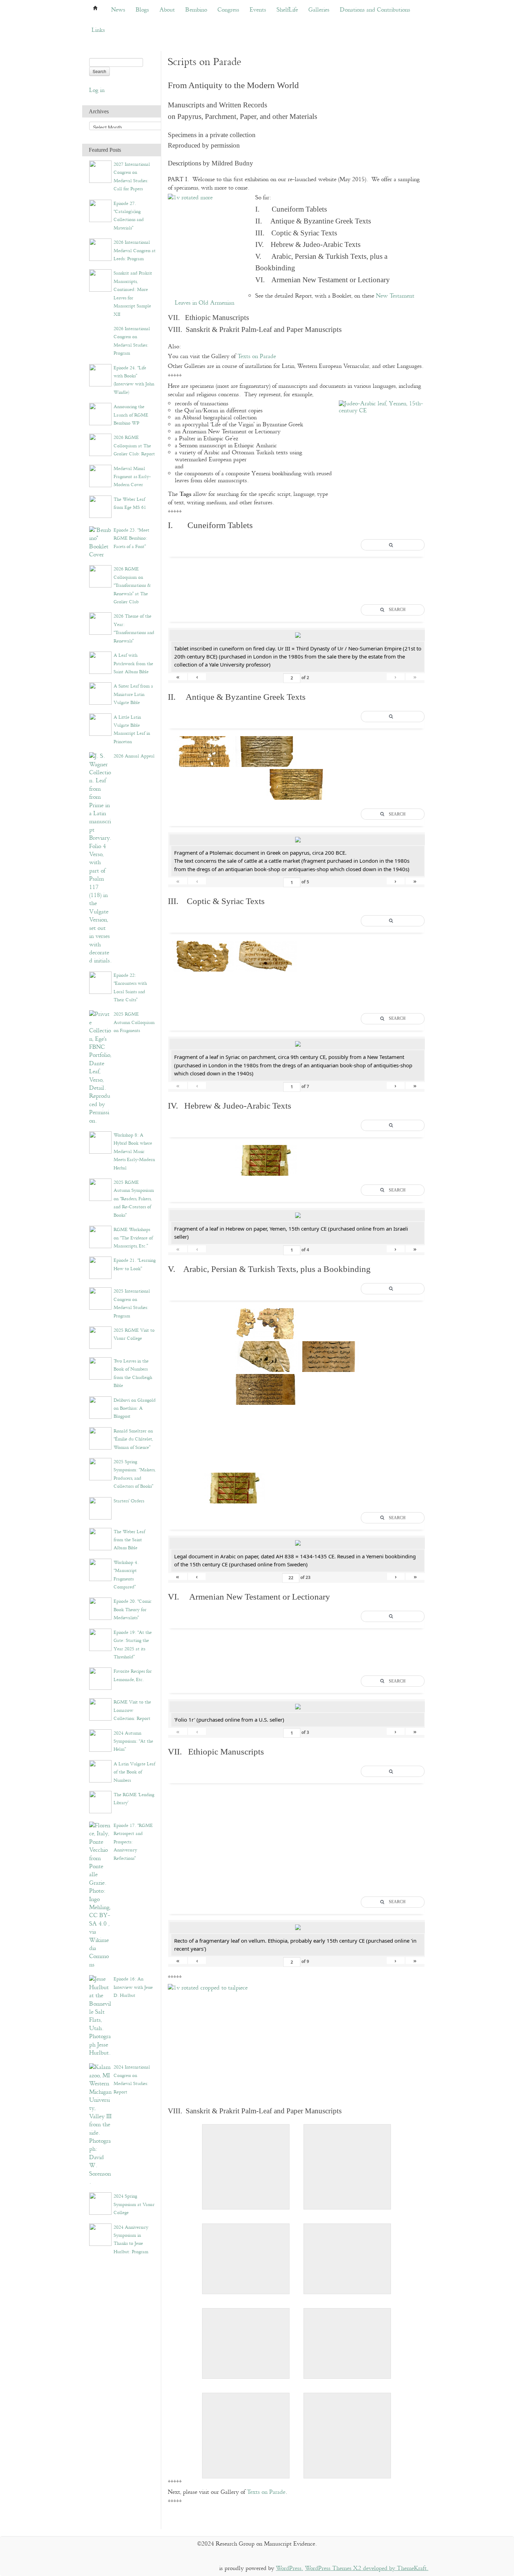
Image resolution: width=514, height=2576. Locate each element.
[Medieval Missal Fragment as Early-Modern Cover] (100, 475)
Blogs (142, 10)
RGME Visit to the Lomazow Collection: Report (132, 1710)
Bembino (196, 10)
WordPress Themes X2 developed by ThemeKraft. (367, 2568)
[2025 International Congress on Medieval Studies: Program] (100, 1298)
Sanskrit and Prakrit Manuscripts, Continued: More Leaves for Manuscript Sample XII (133, 294)
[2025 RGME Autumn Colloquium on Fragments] (100, 1068)
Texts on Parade (257, 357)
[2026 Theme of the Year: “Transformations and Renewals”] (100, 623)
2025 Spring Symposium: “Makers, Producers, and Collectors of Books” (134, 1474)
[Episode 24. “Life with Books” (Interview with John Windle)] (100, 375)
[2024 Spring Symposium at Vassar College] (100, 2203)
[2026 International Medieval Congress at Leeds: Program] (100, 250)
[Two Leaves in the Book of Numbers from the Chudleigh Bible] (100, 1368)
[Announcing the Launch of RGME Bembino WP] (100, 414)
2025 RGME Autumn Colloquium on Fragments (134, 1022)
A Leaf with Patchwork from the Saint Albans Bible (133, 664)
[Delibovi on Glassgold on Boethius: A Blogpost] (100, 1407)
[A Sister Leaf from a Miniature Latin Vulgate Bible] (100, 693)
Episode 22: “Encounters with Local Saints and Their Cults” (130, 988)
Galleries (319, 10)
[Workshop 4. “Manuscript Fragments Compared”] (100, 1569)
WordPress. (290, 2568)
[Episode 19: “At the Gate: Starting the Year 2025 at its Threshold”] (100, 1639)
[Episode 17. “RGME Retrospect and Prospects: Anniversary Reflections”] (100, 1895)
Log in (97, 90)
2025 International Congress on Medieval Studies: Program (132, 1303)
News (118, 10)
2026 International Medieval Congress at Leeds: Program (135, 251)
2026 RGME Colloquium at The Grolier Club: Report (134, 446)
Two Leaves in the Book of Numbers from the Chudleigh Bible (133, 1373)
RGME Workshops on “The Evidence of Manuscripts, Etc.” (133, 1238)
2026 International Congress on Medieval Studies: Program (132, 341)
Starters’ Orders (129, 1501)
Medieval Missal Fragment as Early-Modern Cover (132, 477)
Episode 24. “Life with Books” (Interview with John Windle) (134, 380)
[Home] (95, 10)
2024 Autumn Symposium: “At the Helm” (133, 1741)
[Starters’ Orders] (100, 1508)
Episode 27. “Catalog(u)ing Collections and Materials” (129, 216)
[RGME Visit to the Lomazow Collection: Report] (100, 1709)
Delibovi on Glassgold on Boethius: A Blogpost (135, 1408)
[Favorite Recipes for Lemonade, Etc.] (100, 1678)
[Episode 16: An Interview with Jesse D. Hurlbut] (100, 2016)
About (167, 10)
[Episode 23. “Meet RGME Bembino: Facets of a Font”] (100, 542)
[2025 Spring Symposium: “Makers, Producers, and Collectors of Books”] (100, 1469)
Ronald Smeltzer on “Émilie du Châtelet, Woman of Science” (133, 1439)
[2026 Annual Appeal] (100, 858)
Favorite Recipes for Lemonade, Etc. (133, 1675)
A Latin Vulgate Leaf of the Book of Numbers (134, 1772)
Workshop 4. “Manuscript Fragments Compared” (126, 1575)
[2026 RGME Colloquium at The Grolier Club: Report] (100, 445)
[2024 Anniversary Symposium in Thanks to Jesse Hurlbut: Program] (100, 2234)
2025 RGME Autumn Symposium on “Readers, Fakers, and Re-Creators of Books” (134, 1199)
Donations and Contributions (375, 10)
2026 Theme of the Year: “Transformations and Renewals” (134, 628)
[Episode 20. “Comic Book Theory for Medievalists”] (100, 1609)
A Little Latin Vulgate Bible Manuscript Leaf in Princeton (132, 730)
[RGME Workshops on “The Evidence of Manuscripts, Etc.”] (100, 1237)
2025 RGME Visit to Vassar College (134, 1334)
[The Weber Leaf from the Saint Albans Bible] (100, 1539)
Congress (228, 10)
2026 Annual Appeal (134, 756)
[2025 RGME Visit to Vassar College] (100, 1337)
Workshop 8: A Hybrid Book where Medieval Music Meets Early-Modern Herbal (134, 1152)
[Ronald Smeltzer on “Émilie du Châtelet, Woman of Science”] (100, 1438)
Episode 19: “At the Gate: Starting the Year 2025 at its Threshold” (133, 1645)
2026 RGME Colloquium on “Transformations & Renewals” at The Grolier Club (132, 585)
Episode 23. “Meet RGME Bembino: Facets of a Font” (131, 538)
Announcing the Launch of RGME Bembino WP (131, 415)
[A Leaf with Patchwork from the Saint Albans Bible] (100, 663)
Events (258, 10)
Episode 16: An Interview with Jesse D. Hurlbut (133, 1987)
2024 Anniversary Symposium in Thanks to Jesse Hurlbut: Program (131, 2240)
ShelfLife (287, 10)
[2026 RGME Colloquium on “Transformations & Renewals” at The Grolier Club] (100, 576)
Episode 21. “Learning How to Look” (135, 1264)
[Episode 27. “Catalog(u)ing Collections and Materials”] (100, 210)
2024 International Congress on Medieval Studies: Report (132, 2079)
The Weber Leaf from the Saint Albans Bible (129, 1540)
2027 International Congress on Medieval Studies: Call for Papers (132, 177)
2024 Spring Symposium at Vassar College (134, 2204)
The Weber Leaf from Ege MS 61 (130, 503)
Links (98, 30)
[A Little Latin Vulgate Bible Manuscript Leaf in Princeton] (100, 724)
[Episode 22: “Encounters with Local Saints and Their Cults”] (100, 982)
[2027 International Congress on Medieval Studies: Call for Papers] (100, 172)
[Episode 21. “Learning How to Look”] (100, 1268)
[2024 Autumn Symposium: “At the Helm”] (100, 1740)
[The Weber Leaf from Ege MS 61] (100, 506)
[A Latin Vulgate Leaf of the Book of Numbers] (100, 1771)
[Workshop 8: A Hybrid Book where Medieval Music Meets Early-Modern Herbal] (100, 1142)
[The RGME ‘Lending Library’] (100, 1802)
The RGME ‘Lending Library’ (134, 1799)
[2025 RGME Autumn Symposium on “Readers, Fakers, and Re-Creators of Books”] (100, 1190)
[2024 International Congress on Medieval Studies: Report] (100, 2124)
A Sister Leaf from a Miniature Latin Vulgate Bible (133, 694)
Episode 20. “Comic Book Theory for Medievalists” (133, 1610)
